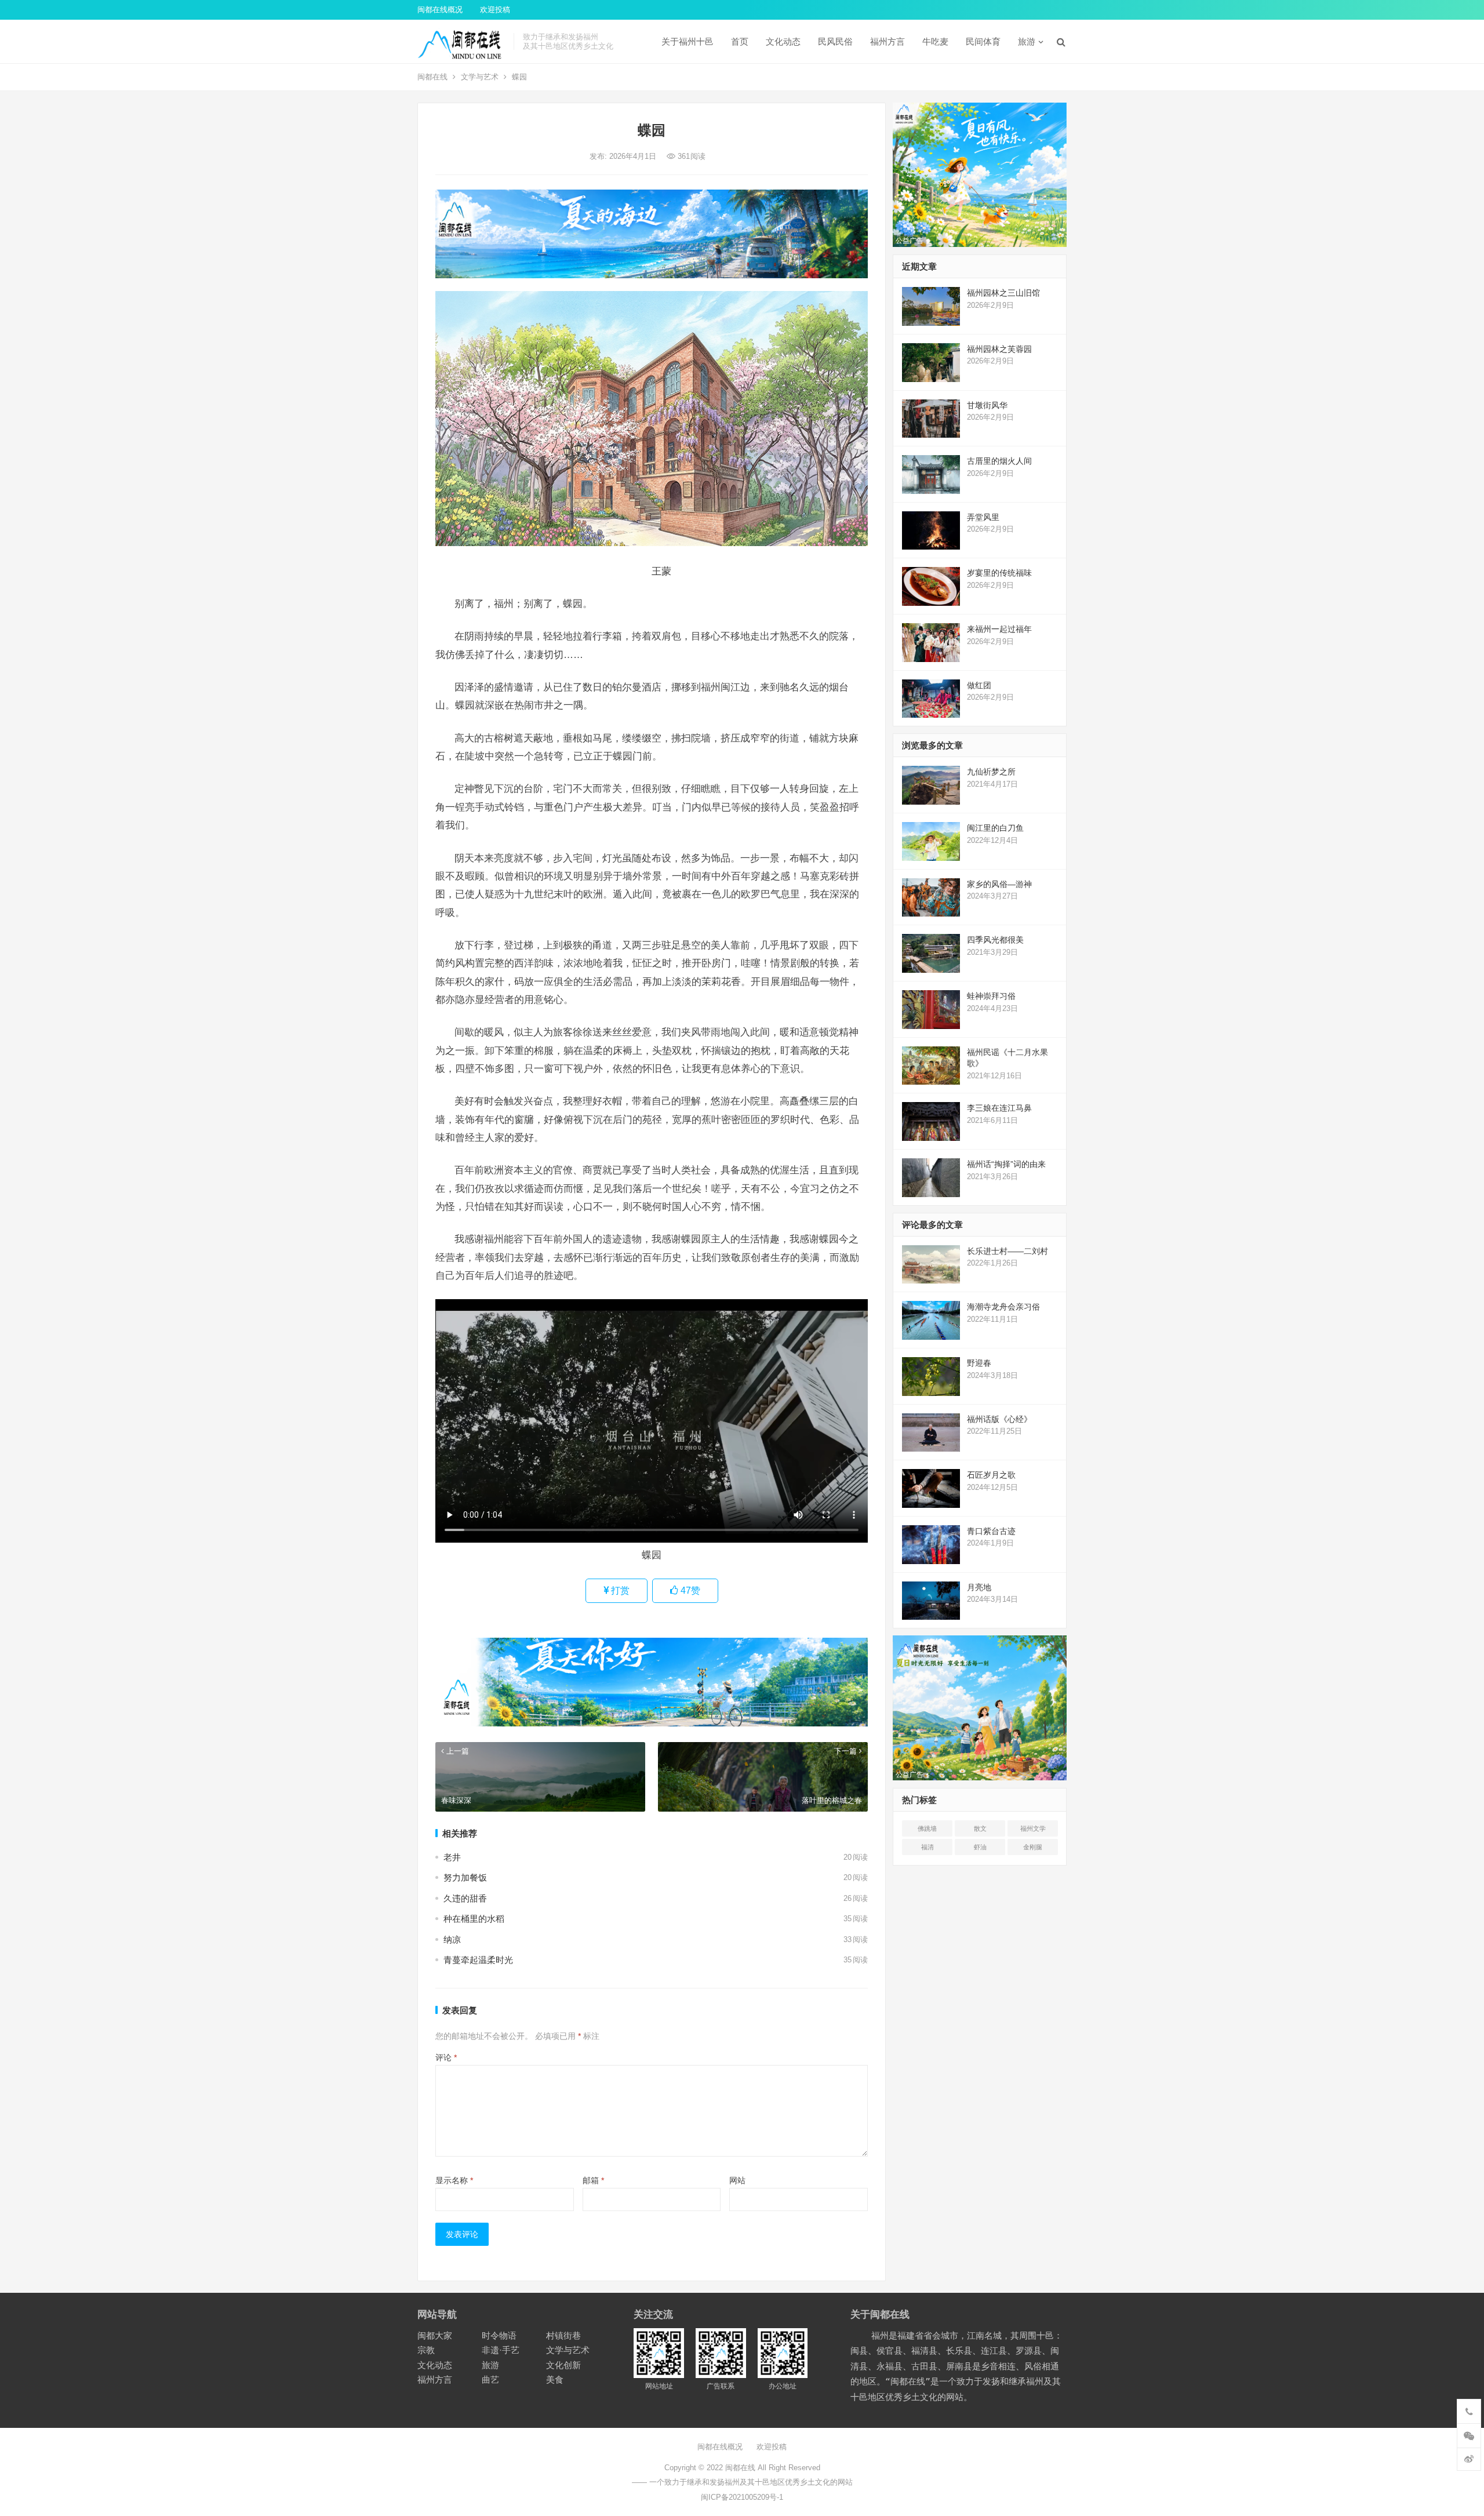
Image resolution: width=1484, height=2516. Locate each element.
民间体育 (983, 41)
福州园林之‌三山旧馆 (1003, 293)
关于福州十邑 (688, 41)
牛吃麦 (935, 41)
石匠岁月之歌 (991, 1475)
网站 (737, 2180)
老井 (452, 1857)
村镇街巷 (563, 2335)
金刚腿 (1033, 1847)
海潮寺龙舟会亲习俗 (1003, 1307)
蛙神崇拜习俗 (991, 996)
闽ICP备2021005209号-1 (742, 2497)
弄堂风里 (983, 517)
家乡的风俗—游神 (999, 884)
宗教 (426, 2350)
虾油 (980, 1847)
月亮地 (979, 1587)
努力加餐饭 (465, 1877)
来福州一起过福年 (999, 629)
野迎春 (979, 1363)
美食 (555, 2379)
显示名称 (454, 2180)
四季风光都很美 (995, 940)
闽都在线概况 (440, 10)
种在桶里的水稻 (474, 1919)
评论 (446, 2057)
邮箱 (593, 2180)
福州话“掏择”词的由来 (1006, 1164)
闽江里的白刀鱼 (995, 828)
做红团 (979, 685)
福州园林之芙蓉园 (999, 349)
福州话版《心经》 (999, 1419)
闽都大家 (435, 2335)
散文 (980, 1828)
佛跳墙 (927, 1828)
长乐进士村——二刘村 (1007, 1251)
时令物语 (499, 2335)
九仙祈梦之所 (991, 772)
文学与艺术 (480, 77)
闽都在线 (432, 77)
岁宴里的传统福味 (999, 573)
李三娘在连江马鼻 (999, 1108)
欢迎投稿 (495, 10)
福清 (927, 1847)
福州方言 (888, 41)
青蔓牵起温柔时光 (478, 1960)
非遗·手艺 (501, 2350)
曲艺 (490, 2379)
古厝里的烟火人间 (999, 461)
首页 (740, 41)
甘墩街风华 (987, 405)
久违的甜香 (465, 1898)
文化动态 (783, 41)
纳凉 (452, 1939)
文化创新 (563, 2365)
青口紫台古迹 (991, 1531)
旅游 (1027, 41)
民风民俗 (835, 41)
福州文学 (1033, 1828)
